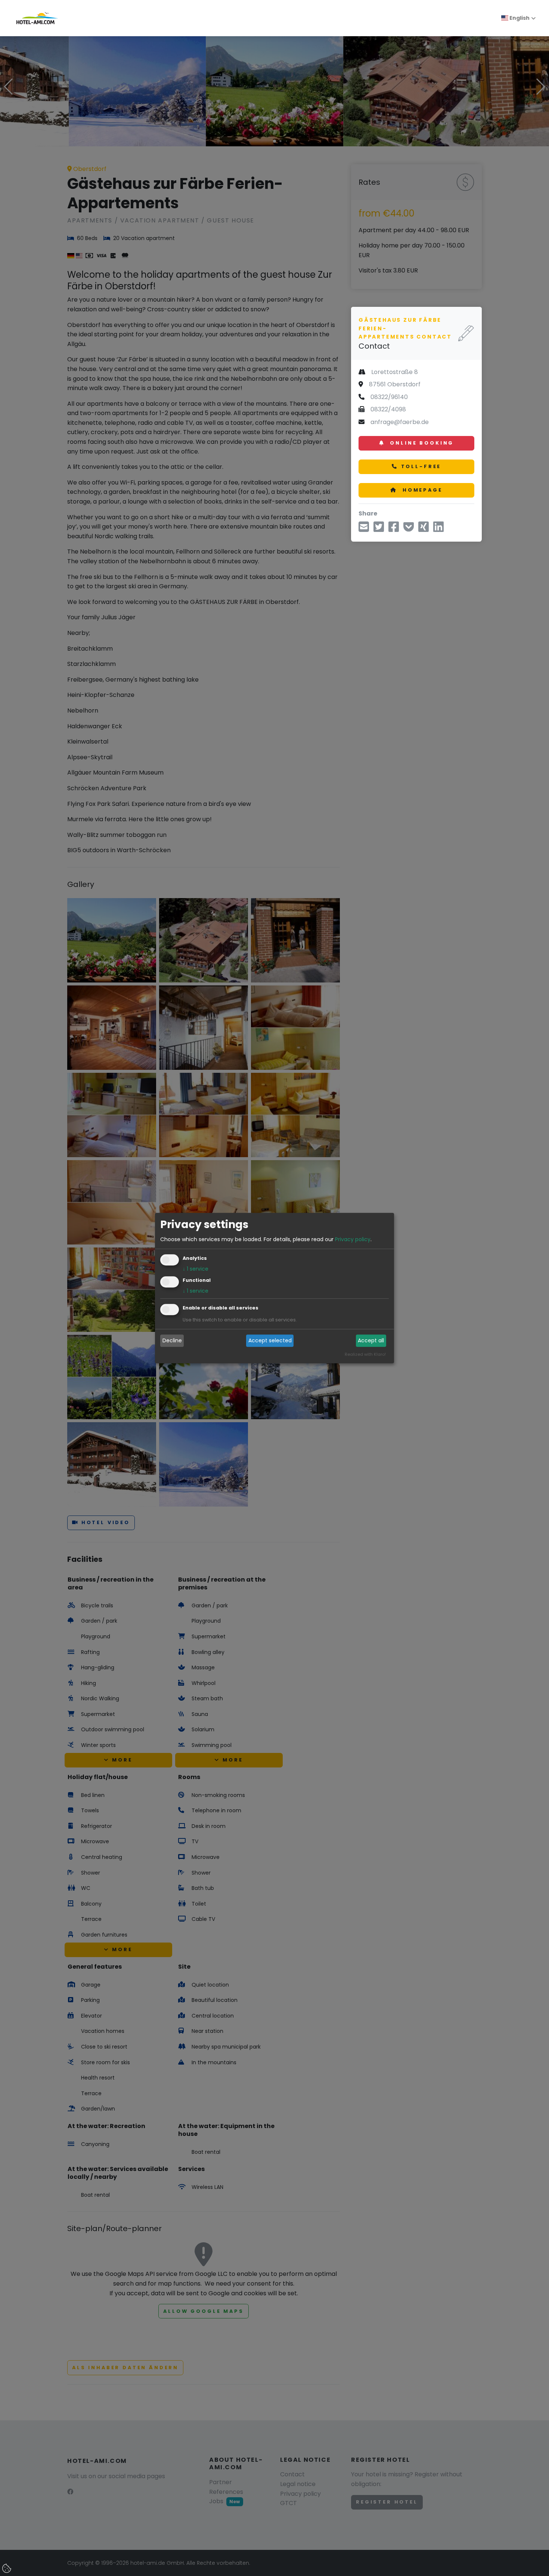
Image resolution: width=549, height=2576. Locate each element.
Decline (172, 1341)
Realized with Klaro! (365, 1354)
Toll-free (421, 466)
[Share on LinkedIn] (438, 529)
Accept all (371, 1341)
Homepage (421, 490)
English (519, 18)
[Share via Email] (364, 529)
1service (196, 1269)
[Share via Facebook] (394, 529)
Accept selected (270, 1341)
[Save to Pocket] (409, 529)
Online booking (421, 443)
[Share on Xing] (424, 529)
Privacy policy (353, 1239)
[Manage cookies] (7, 2569)
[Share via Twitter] (379, 529)
